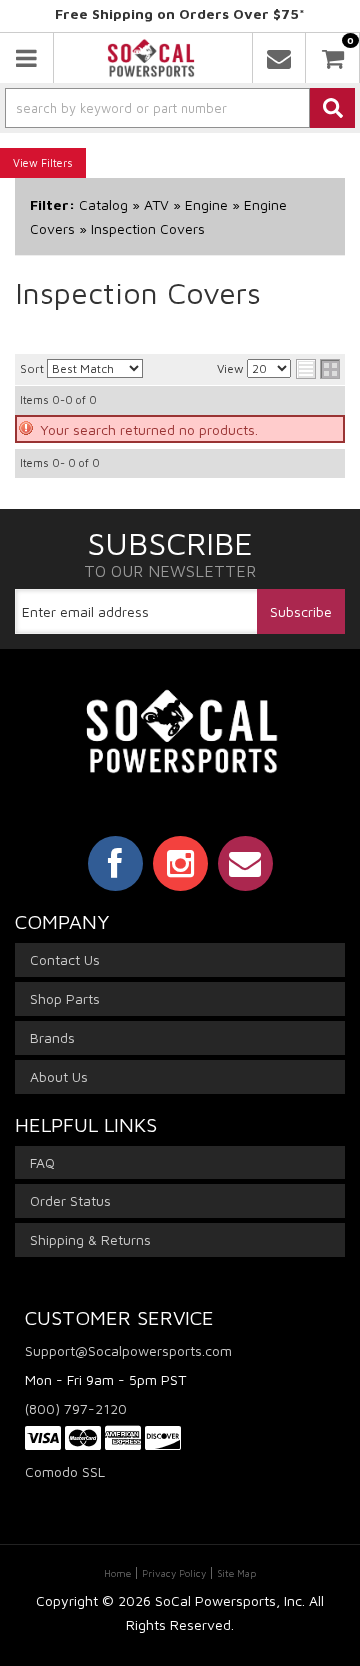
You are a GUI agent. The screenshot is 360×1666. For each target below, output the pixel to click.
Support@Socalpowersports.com (128, 1350)
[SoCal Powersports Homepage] (151, 58)
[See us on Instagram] (180, 863)
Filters (57, 162)
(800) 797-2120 (76, 1408)
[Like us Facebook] (115, 863)
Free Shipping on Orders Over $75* (180, 13)
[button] (180, 108)
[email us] (279, 58)
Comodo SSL (65, 1471)
